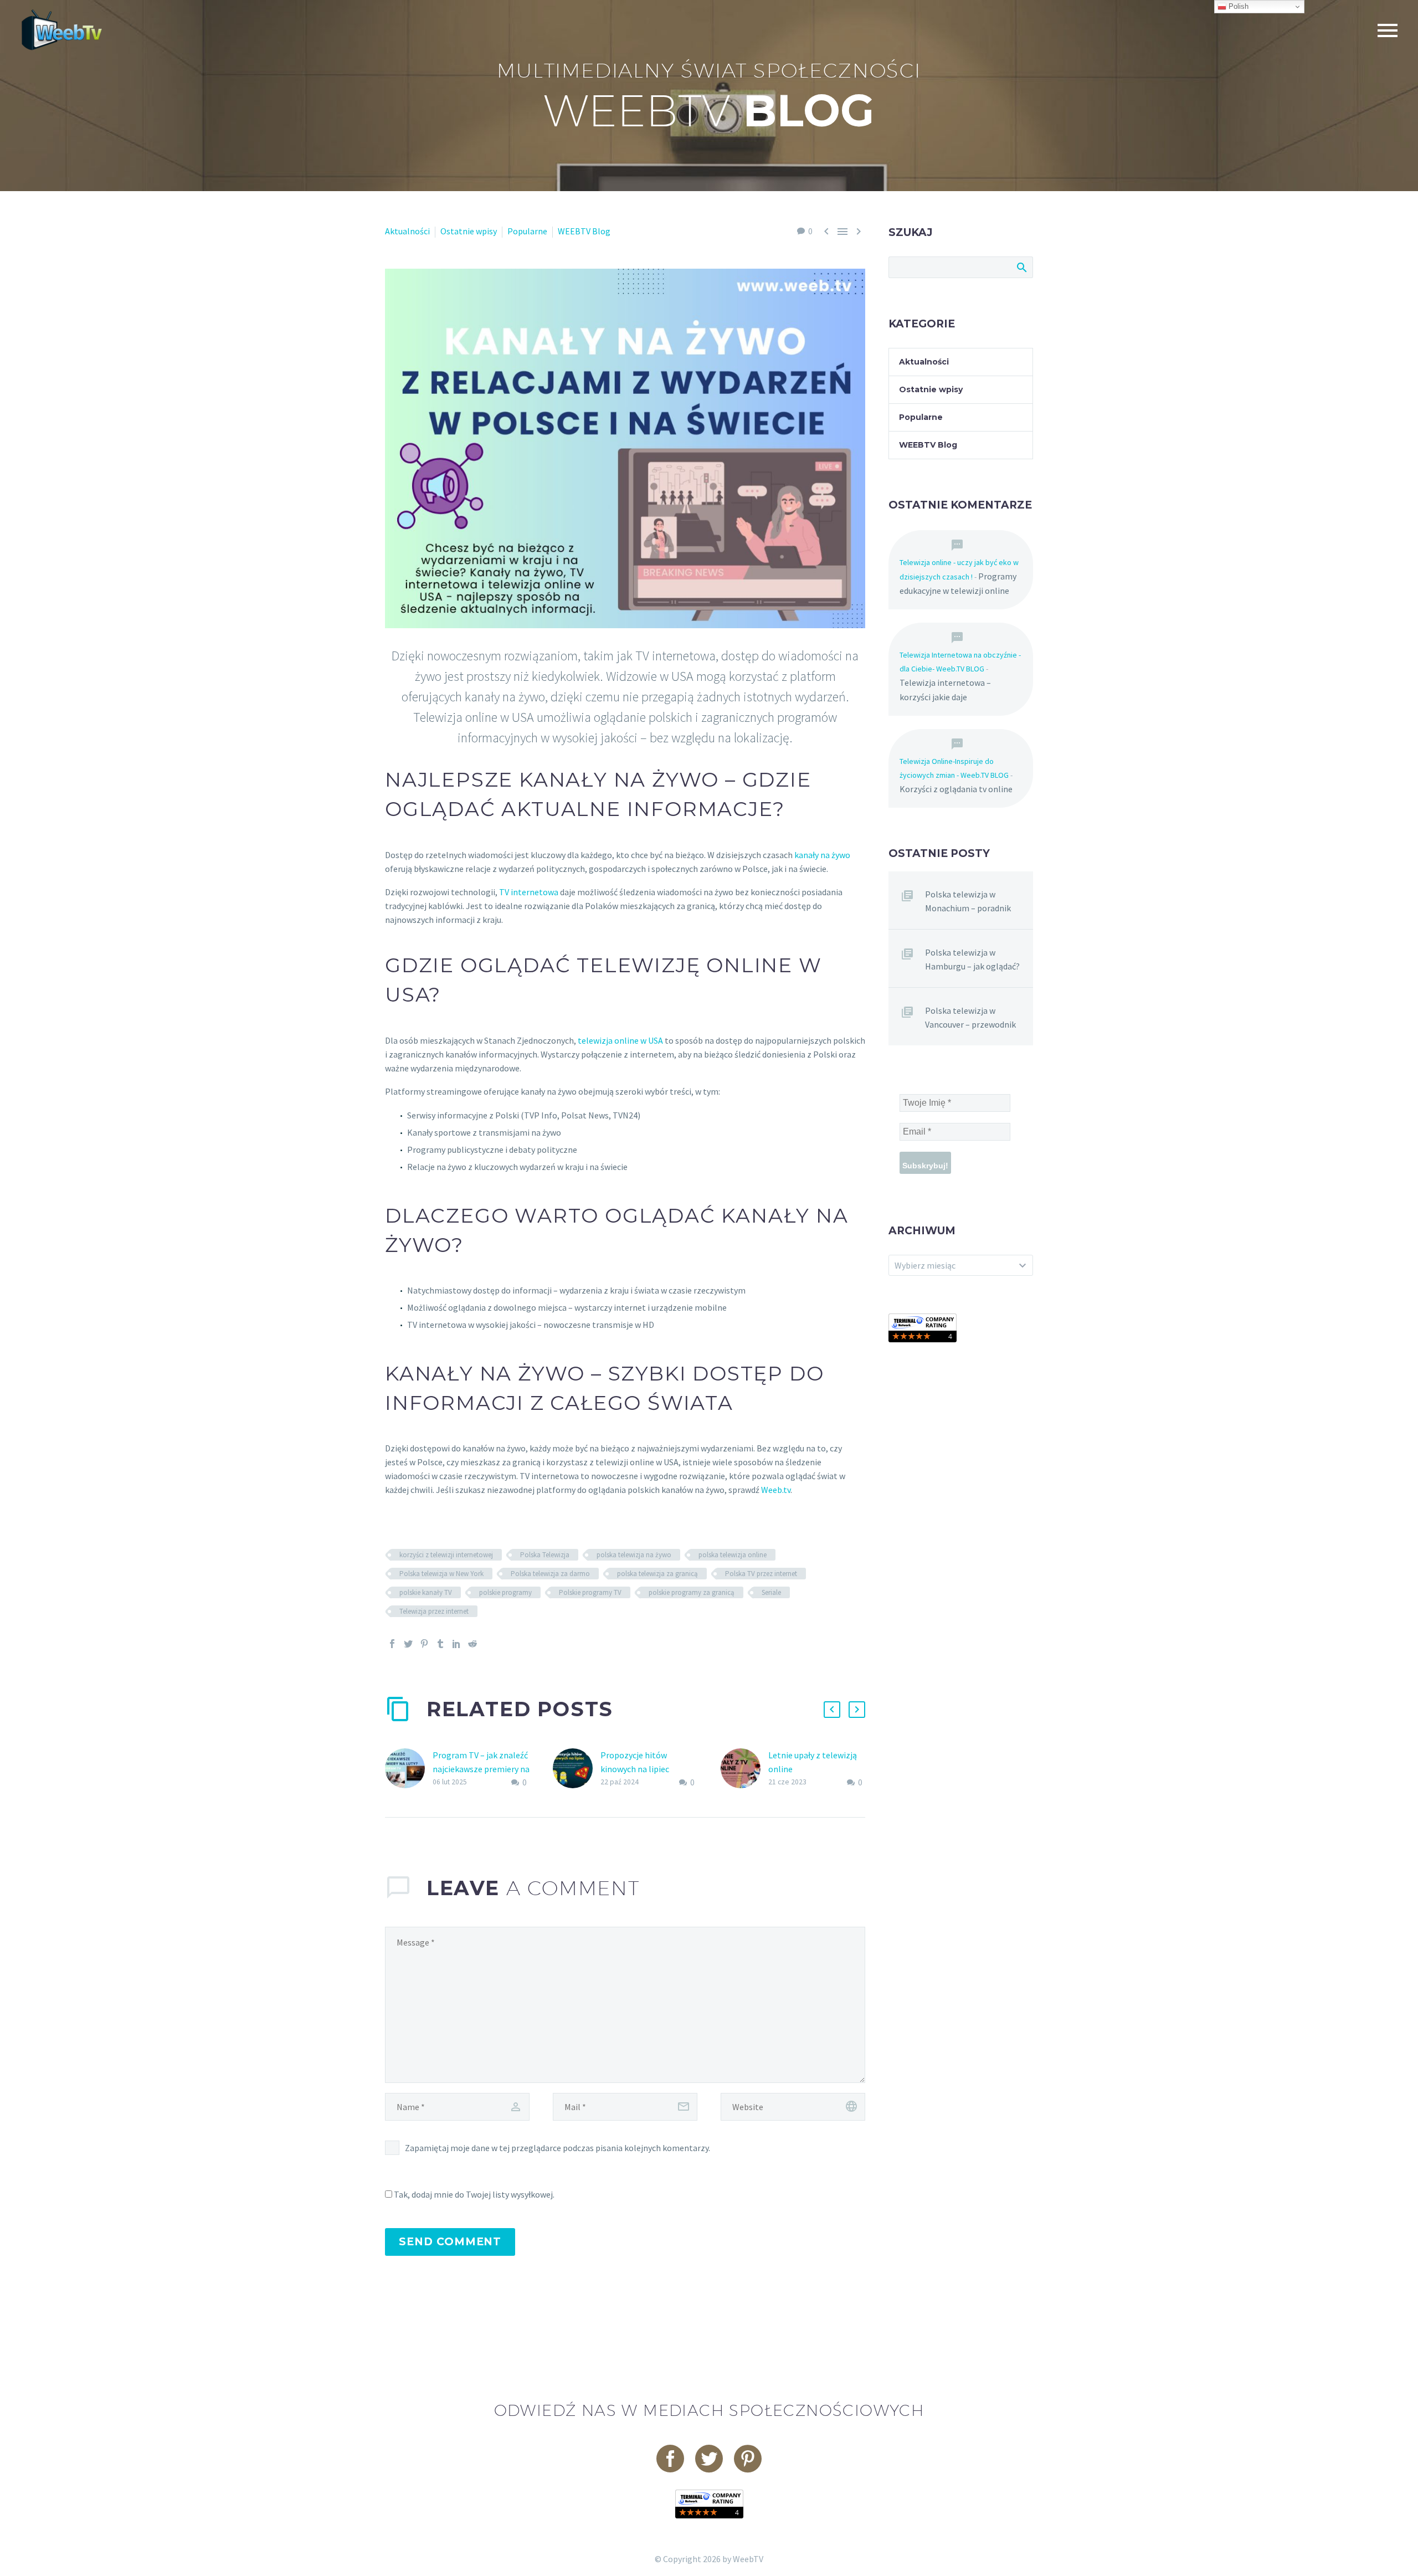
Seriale (771, 1592)
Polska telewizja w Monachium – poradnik (968, 901)
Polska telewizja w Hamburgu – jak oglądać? (972, 959)
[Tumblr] (440, 1644)
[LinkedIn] (456, 1644)
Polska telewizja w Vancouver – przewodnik (970, 1017)
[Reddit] (472, 1644)
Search (1021, 267)
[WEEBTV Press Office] (923, 1327)
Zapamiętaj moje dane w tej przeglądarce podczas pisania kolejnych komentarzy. (558, 2148)
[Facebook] (392, 1644)
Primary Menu (1388, 30)
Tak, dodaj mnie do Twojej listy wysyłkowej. (473, 2194)
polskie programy (505, 1592)
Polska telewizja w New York (441, 1574)
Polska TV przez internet (761, 1574)
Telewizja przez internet (434, 1611)
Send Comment (450, 2242)
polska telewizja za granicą (657, 1574)
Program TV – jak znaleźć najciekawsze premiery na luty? (481, 1769)
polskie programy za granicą (692, 1592)
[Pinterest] (424, 1644)
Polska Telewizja (545, 1555)
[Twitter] (408, 1644)
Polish (1237, 6)
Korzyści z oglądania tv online (956, 789)
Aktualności (407, 231)
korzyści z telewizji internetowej (446, 1555)
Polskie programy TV (590, 1592)
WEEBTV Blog (584, 231)
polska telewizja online (733, 1555)
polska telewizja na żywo (634, 1555)
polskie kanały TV (426, 1592)
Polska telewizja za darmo (550, 1574)
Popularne (527, 231)
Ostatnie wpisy (469, 231)
